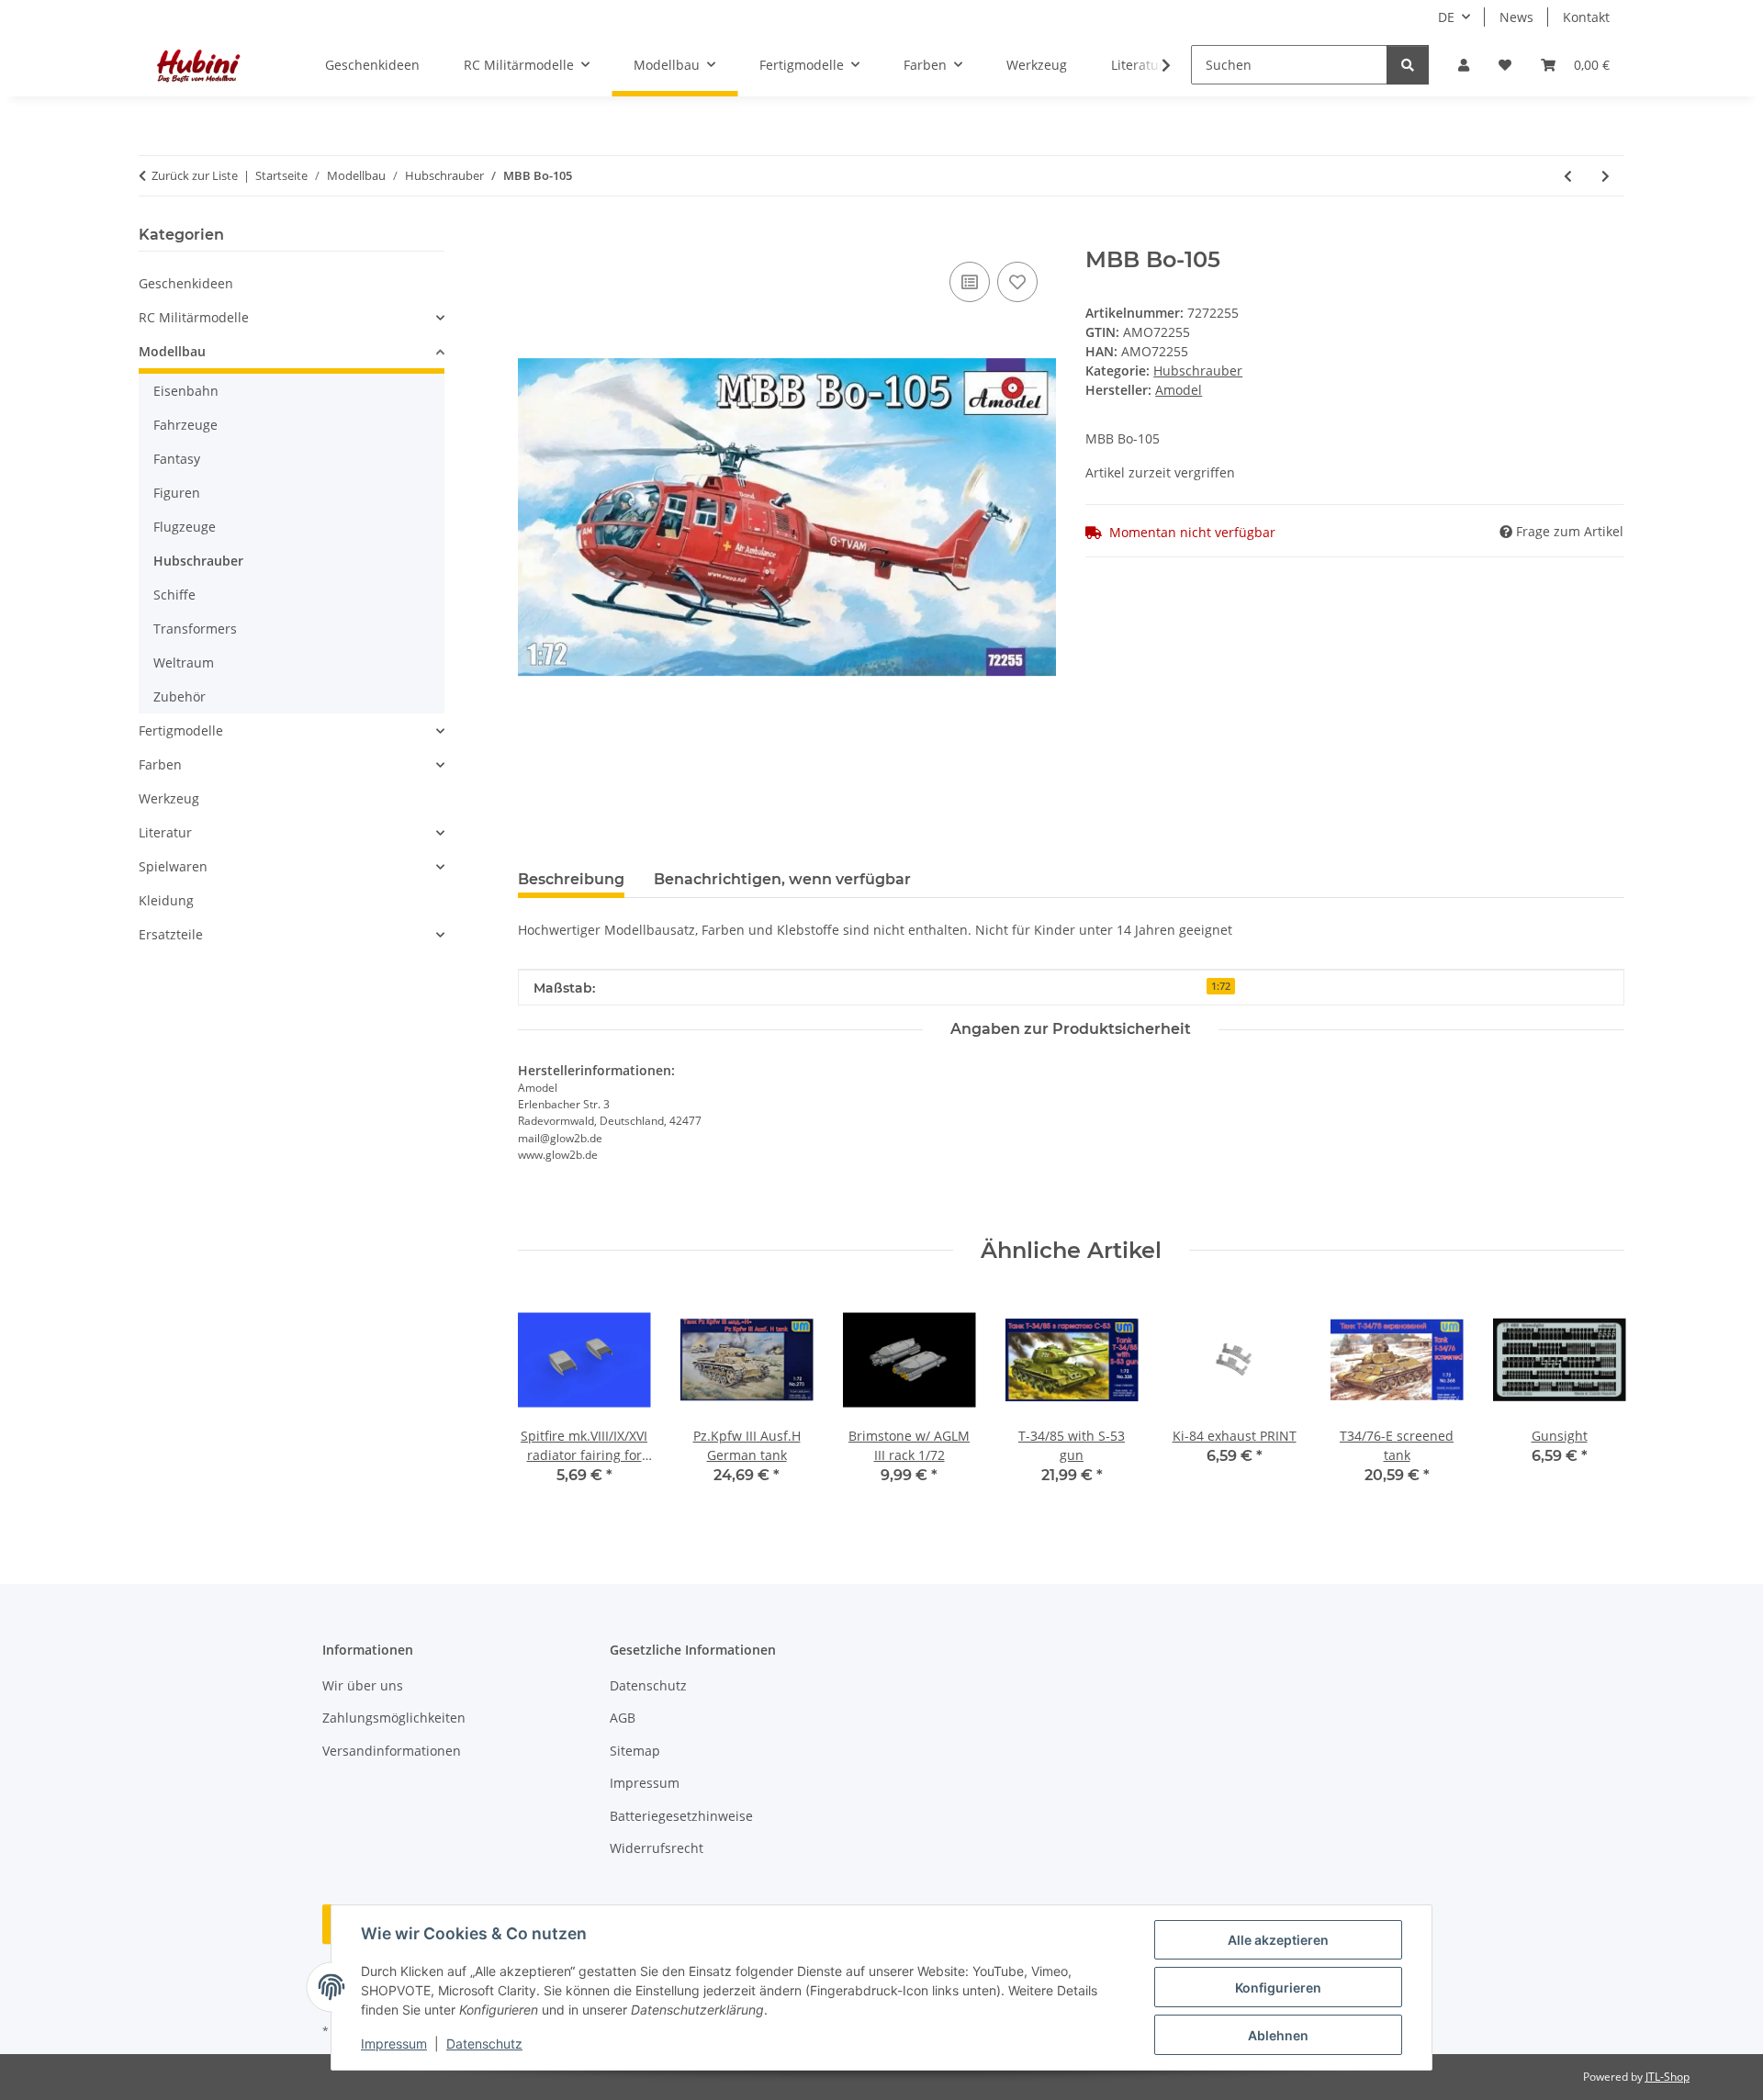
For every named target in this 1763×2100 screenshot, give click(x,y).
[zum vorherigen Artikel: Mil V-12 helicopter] (1568, 176)
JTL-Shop (1668, 2077)
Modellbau (172, 351)
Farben (160, 764)
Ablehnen (1278, 2035)
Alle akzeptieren (1278, 1940)
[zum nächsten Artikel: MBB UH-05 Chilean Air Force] (1606, 176)
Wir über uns (363, 1685)
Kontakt (1586, 17)
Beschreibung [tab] (571, 879)
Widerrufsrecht (657, 1848)
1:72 (1221, 986)
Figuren (177, 493)
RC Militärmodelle (194, 317)
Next (1595, 1402)
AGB (623, 1718)
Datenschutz (484, 2044)
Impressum (394, 2044)
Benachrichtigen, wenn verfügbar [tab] (782, 879)
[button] (1464, 65)
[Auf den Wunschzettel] (1017, 282)
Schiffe (174, 595)
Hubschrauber (1198, 371)
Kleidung (166, 900)
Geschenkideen (186, 283)
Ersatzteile (171, 934)
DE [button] (1446, 17)
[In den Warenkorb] (533, 237)
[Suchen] (1408, 65)
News (1516, 17)
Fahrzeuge (185, 425)
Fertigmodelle (181, 730)
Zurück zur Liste (195, 175)
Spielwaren (173, 866)
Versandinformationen (392, 1751)
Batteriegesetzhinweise (681, 1816)
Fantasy (177, 459)
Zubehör (180, 696)
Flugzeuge (185, 527)
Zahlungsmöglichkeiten (394, 1718)
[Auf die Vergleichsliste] (970, 282)
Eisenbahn (186, 391)
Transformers (195, 629)
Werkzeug (169, 798)
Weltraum (184, 663)
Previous (548, 1402)
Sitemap (635, 1751)
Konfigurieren (1278, 1988)
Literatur (165, 832)
